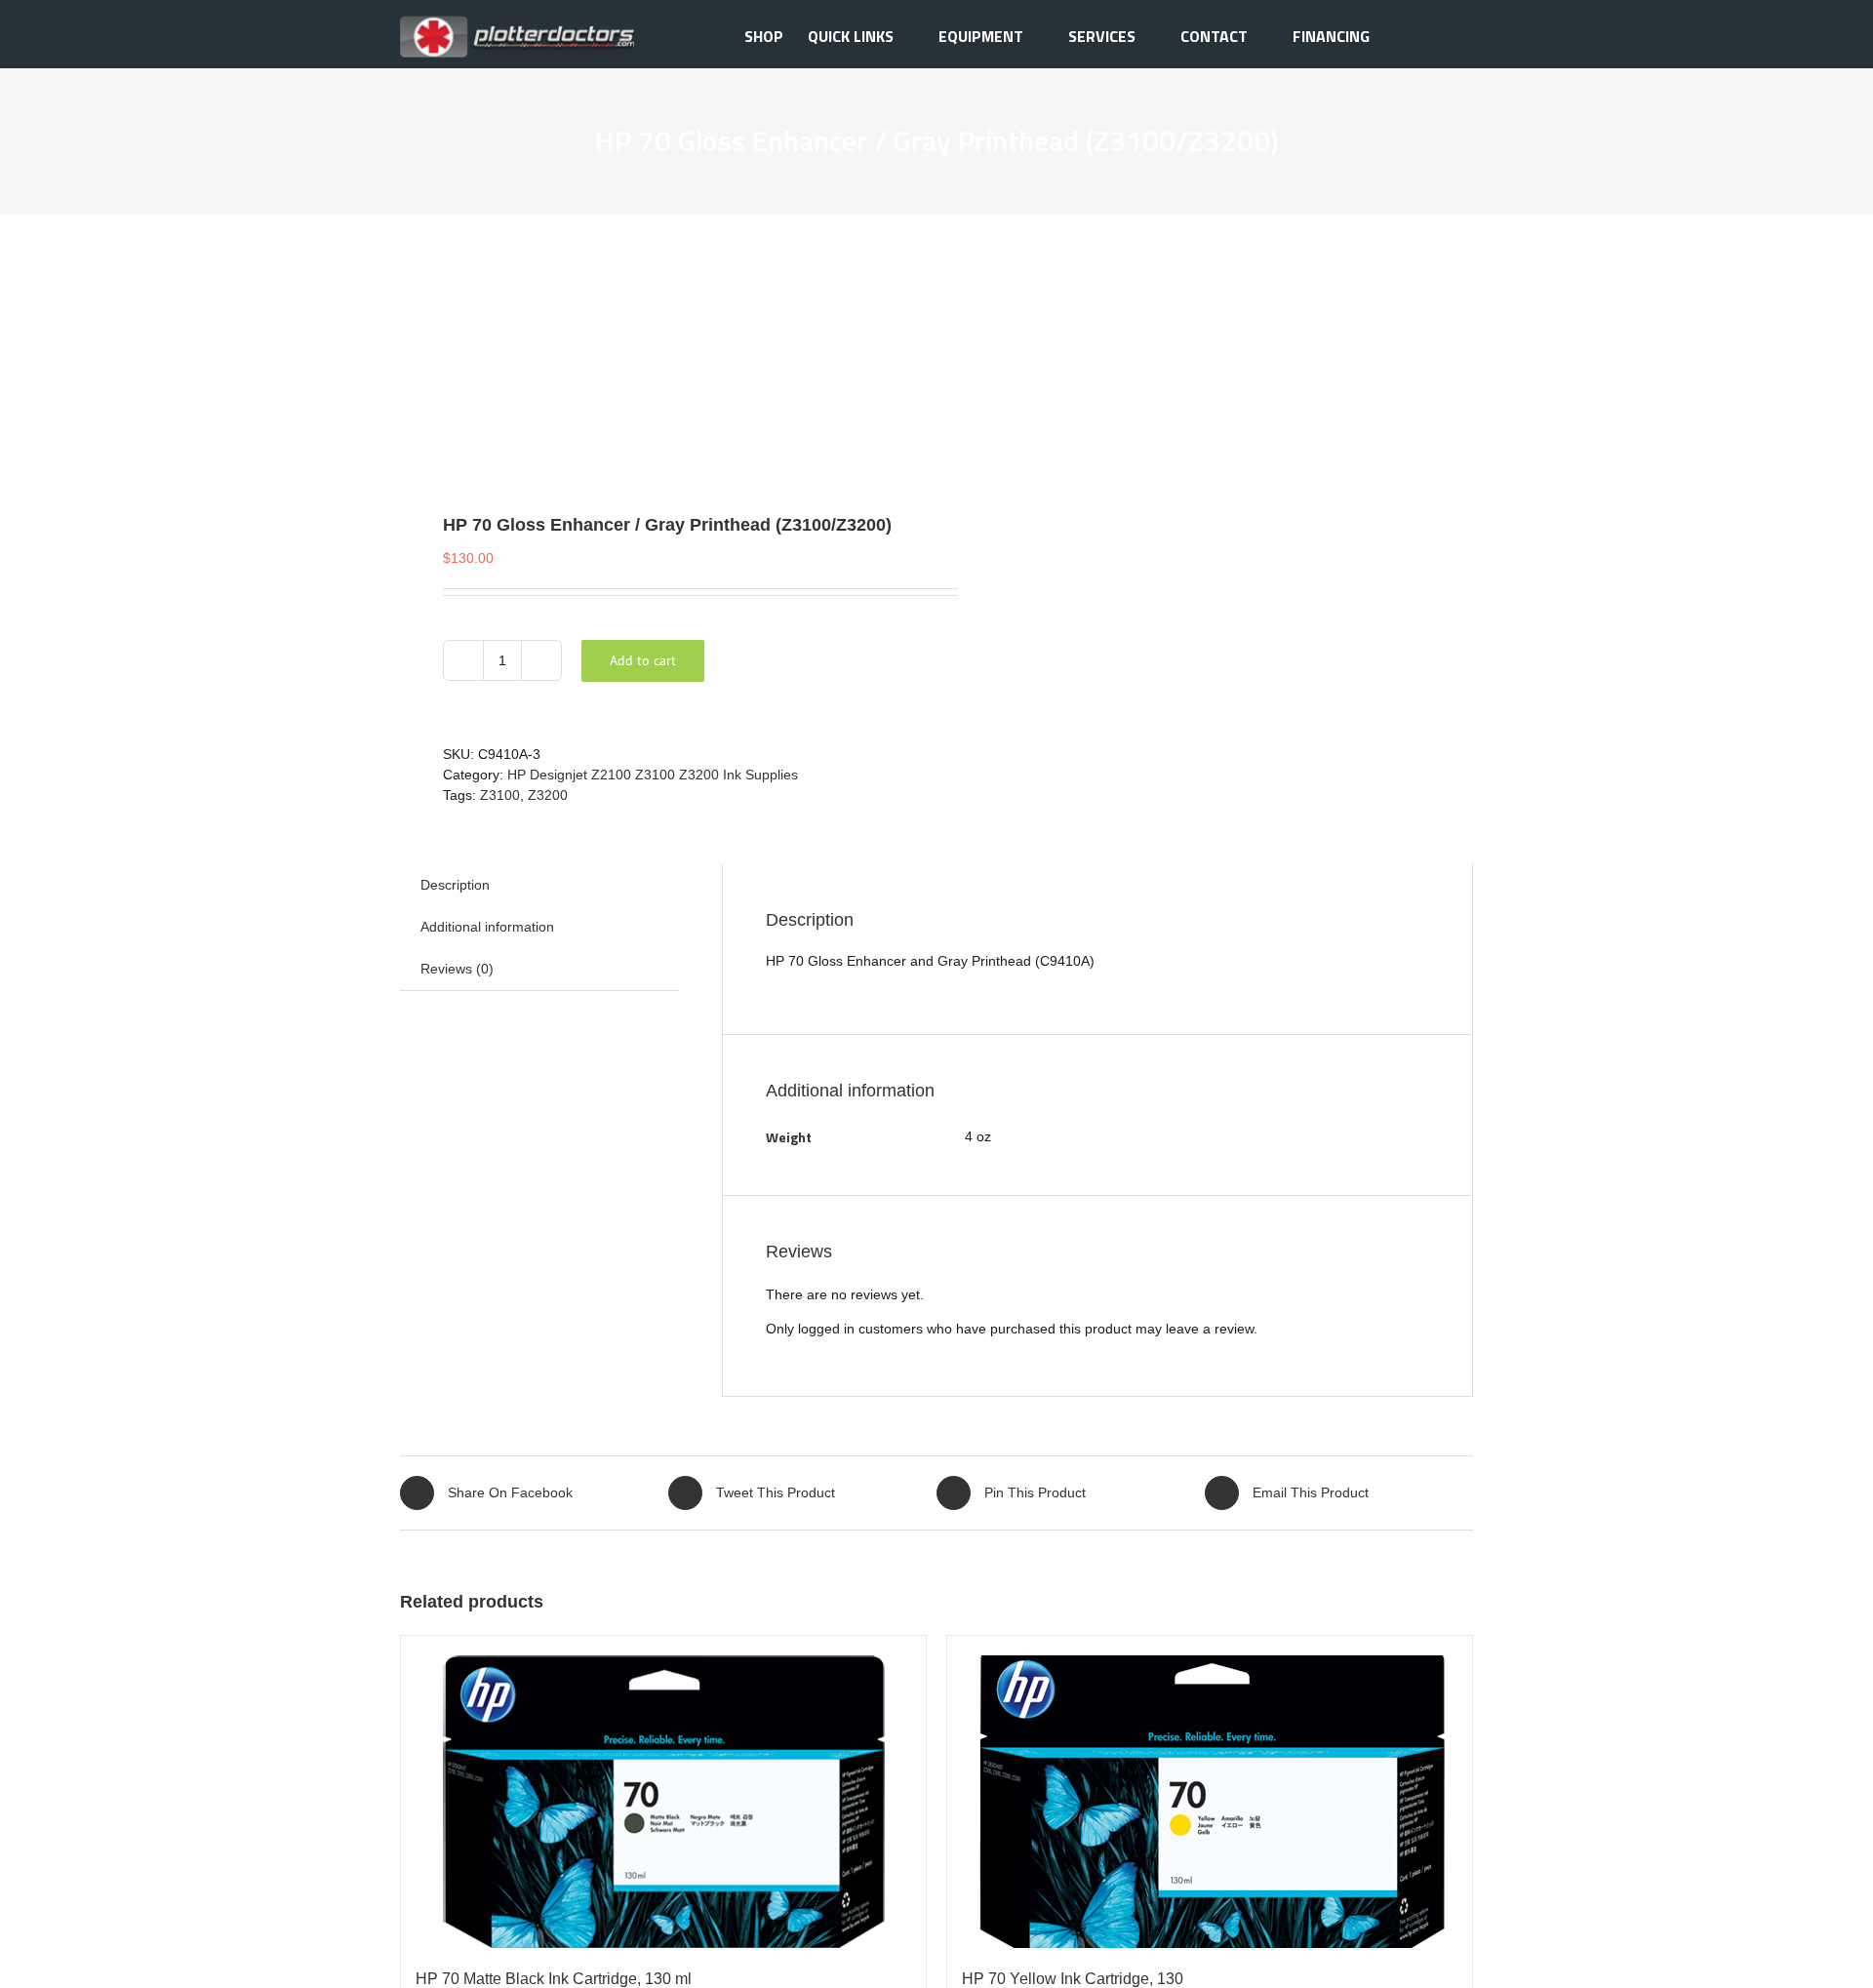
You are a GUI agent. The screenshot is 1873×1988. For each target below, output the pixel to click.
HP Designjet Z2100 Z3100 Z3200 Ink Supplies (653, 775)
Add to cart (643, 660)
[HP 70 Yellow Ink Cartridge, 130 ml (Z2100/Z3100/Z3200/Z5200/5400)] (1210, 1792)
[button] (1443, 34)
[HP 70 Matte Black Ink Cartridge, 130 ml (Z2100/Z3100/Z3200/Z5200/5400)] (663, 1792)
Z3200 (548, 795)
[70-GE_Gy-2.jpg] (658, 354)
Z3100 (500, 795)
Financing (1331, 36)
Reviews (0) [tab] (457, 969)
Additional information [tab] (487, 927)
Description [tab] (455, 885)
